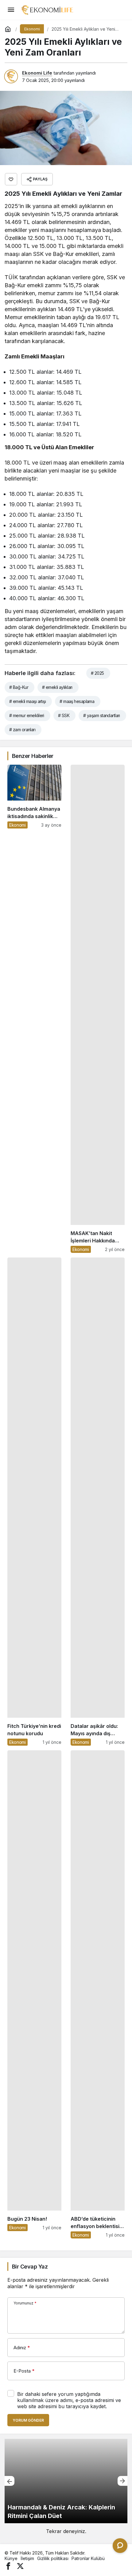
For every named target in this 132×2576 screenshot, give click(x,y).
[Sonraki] (122, 2481)
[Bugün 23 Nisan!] (34, 1994)
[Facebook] (8, 2565)
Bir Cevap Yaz (30, 2267)
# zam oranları (22, 730)
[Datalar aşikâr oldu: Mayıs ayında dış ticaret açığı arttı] (98, 1502)
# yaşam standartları (102, 715)
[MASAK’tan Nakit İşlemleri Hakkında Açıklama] (98, 1009)
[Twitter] (20, 2565)
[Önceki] (10, 2481)
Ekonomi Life (37, 73)
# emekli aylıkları (57, 687)
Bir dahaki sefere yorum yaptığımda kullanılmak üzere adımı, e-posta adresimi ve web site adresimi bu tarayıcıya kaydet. (69, 2400)
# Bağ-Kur (19, 687)
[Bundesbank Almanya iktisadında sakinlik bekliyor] (34, 1009)
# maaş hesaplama (77, 701)
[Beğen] (11, 179)
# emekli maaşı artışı (27, 701)
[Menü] (11, 10)
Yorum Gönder (28, 2420)
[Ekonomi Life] (47, 9)
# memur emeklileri (27, 715)
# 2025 (97, 673)
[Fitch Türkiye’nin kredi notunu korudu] (34, 1502)
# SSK (64, 715)
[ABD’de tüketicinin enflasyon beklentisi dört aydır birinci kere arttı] (98, 1994)
